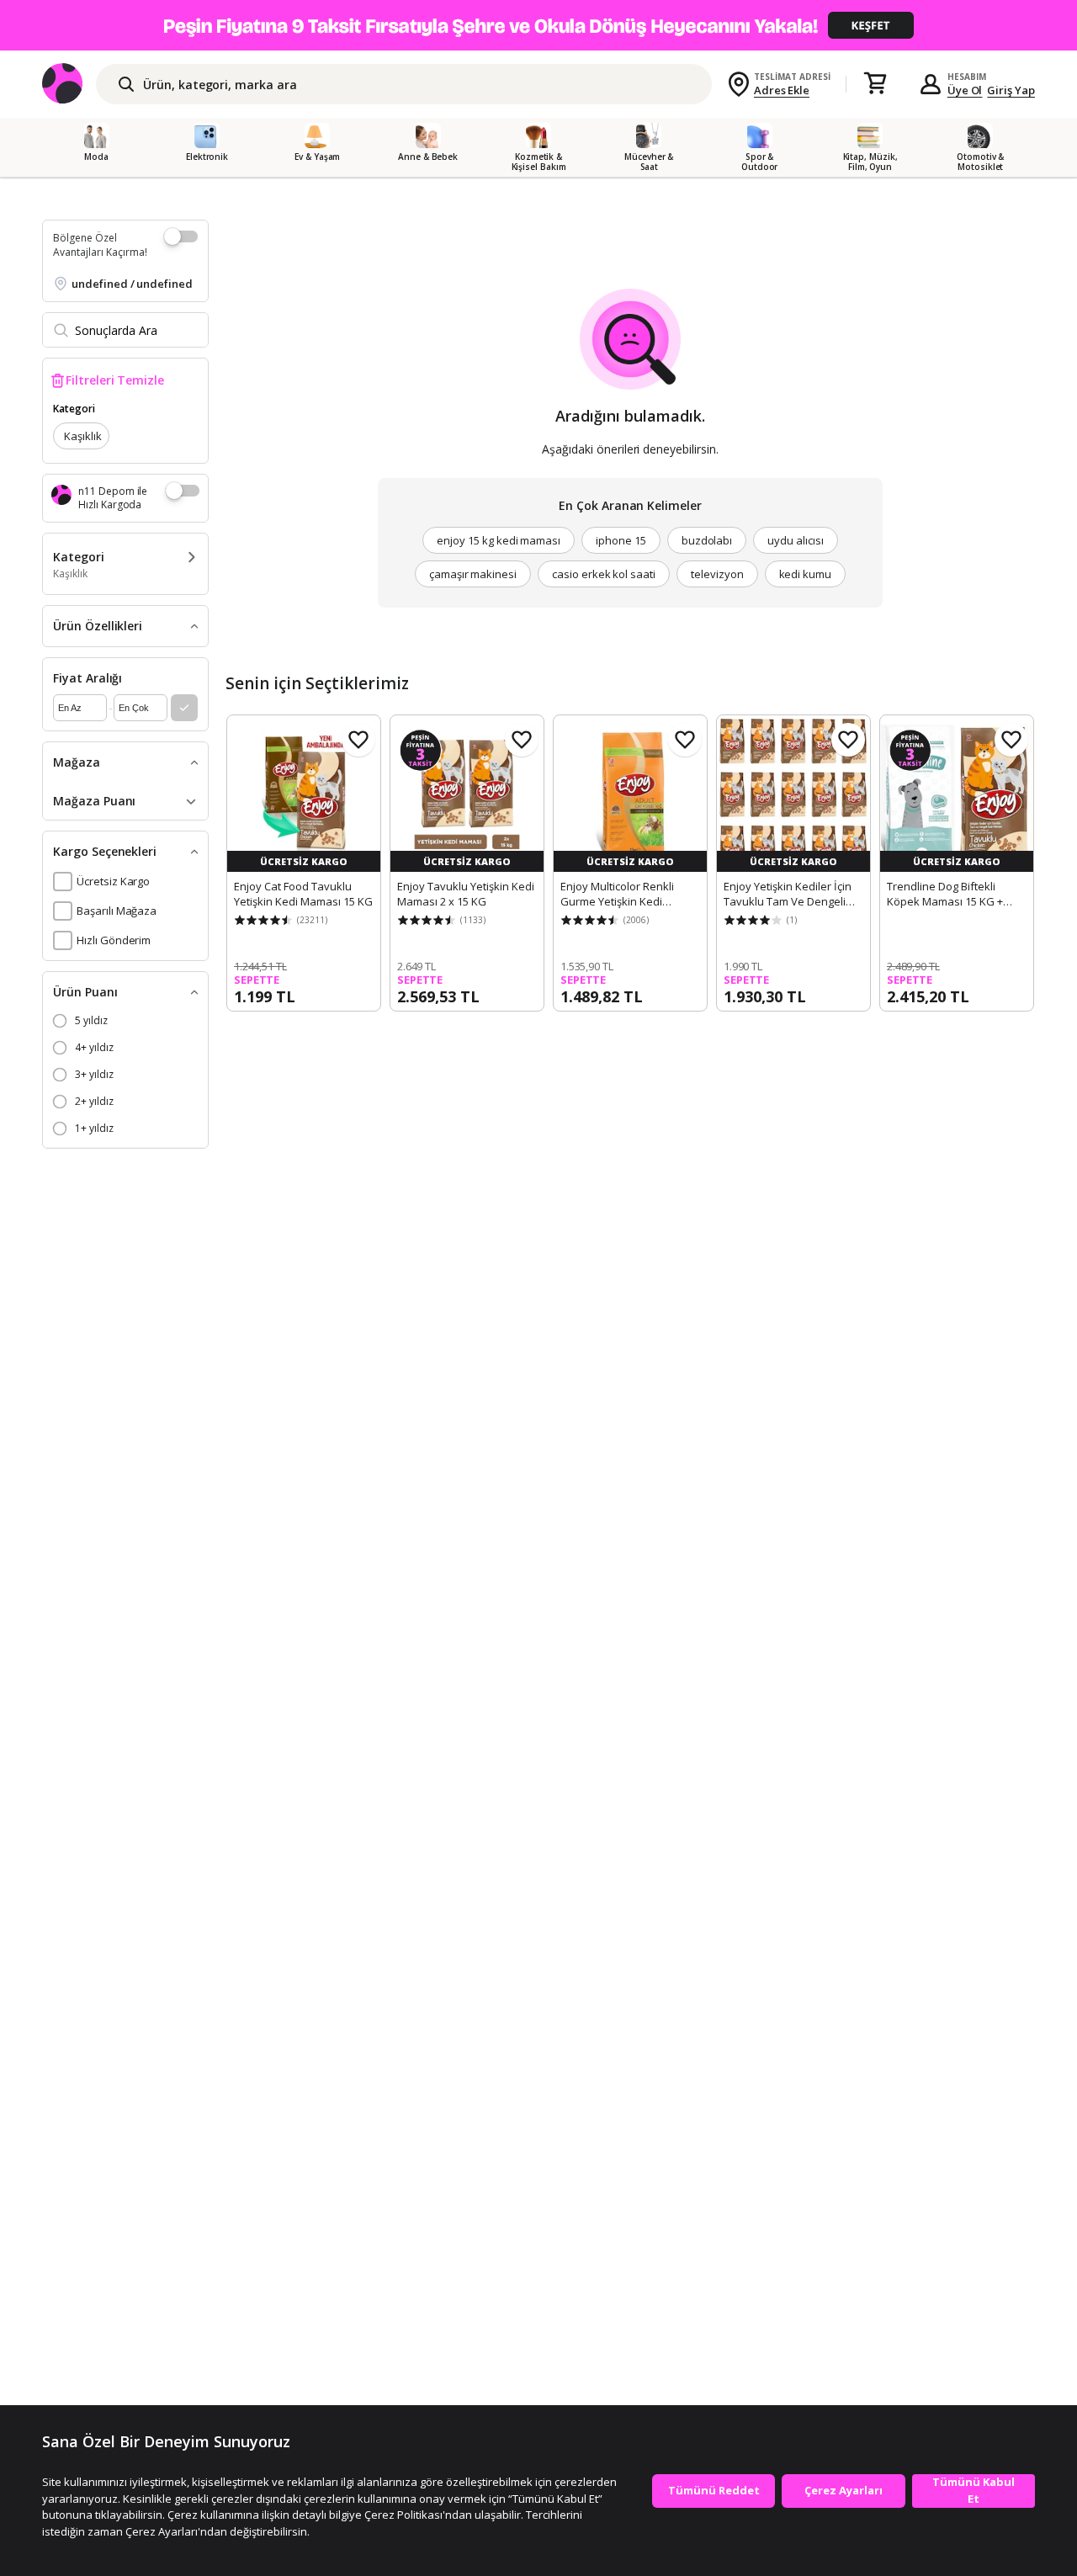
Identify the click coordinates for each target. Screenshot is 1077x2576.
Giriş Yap (1011, 90)
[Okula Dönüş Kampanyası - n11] (538, 25)
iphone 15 (621, 540)
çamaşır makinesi (473, 574)
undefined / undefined (132, 284)
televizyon (717, 574)
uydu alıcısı (795, 540)
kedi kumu (806, 574)
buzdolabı (707, 540)
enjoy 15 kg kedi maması (499, 540)
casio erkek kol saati (604, 574)
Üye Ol (965, 90)
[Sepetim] (875, 84)
